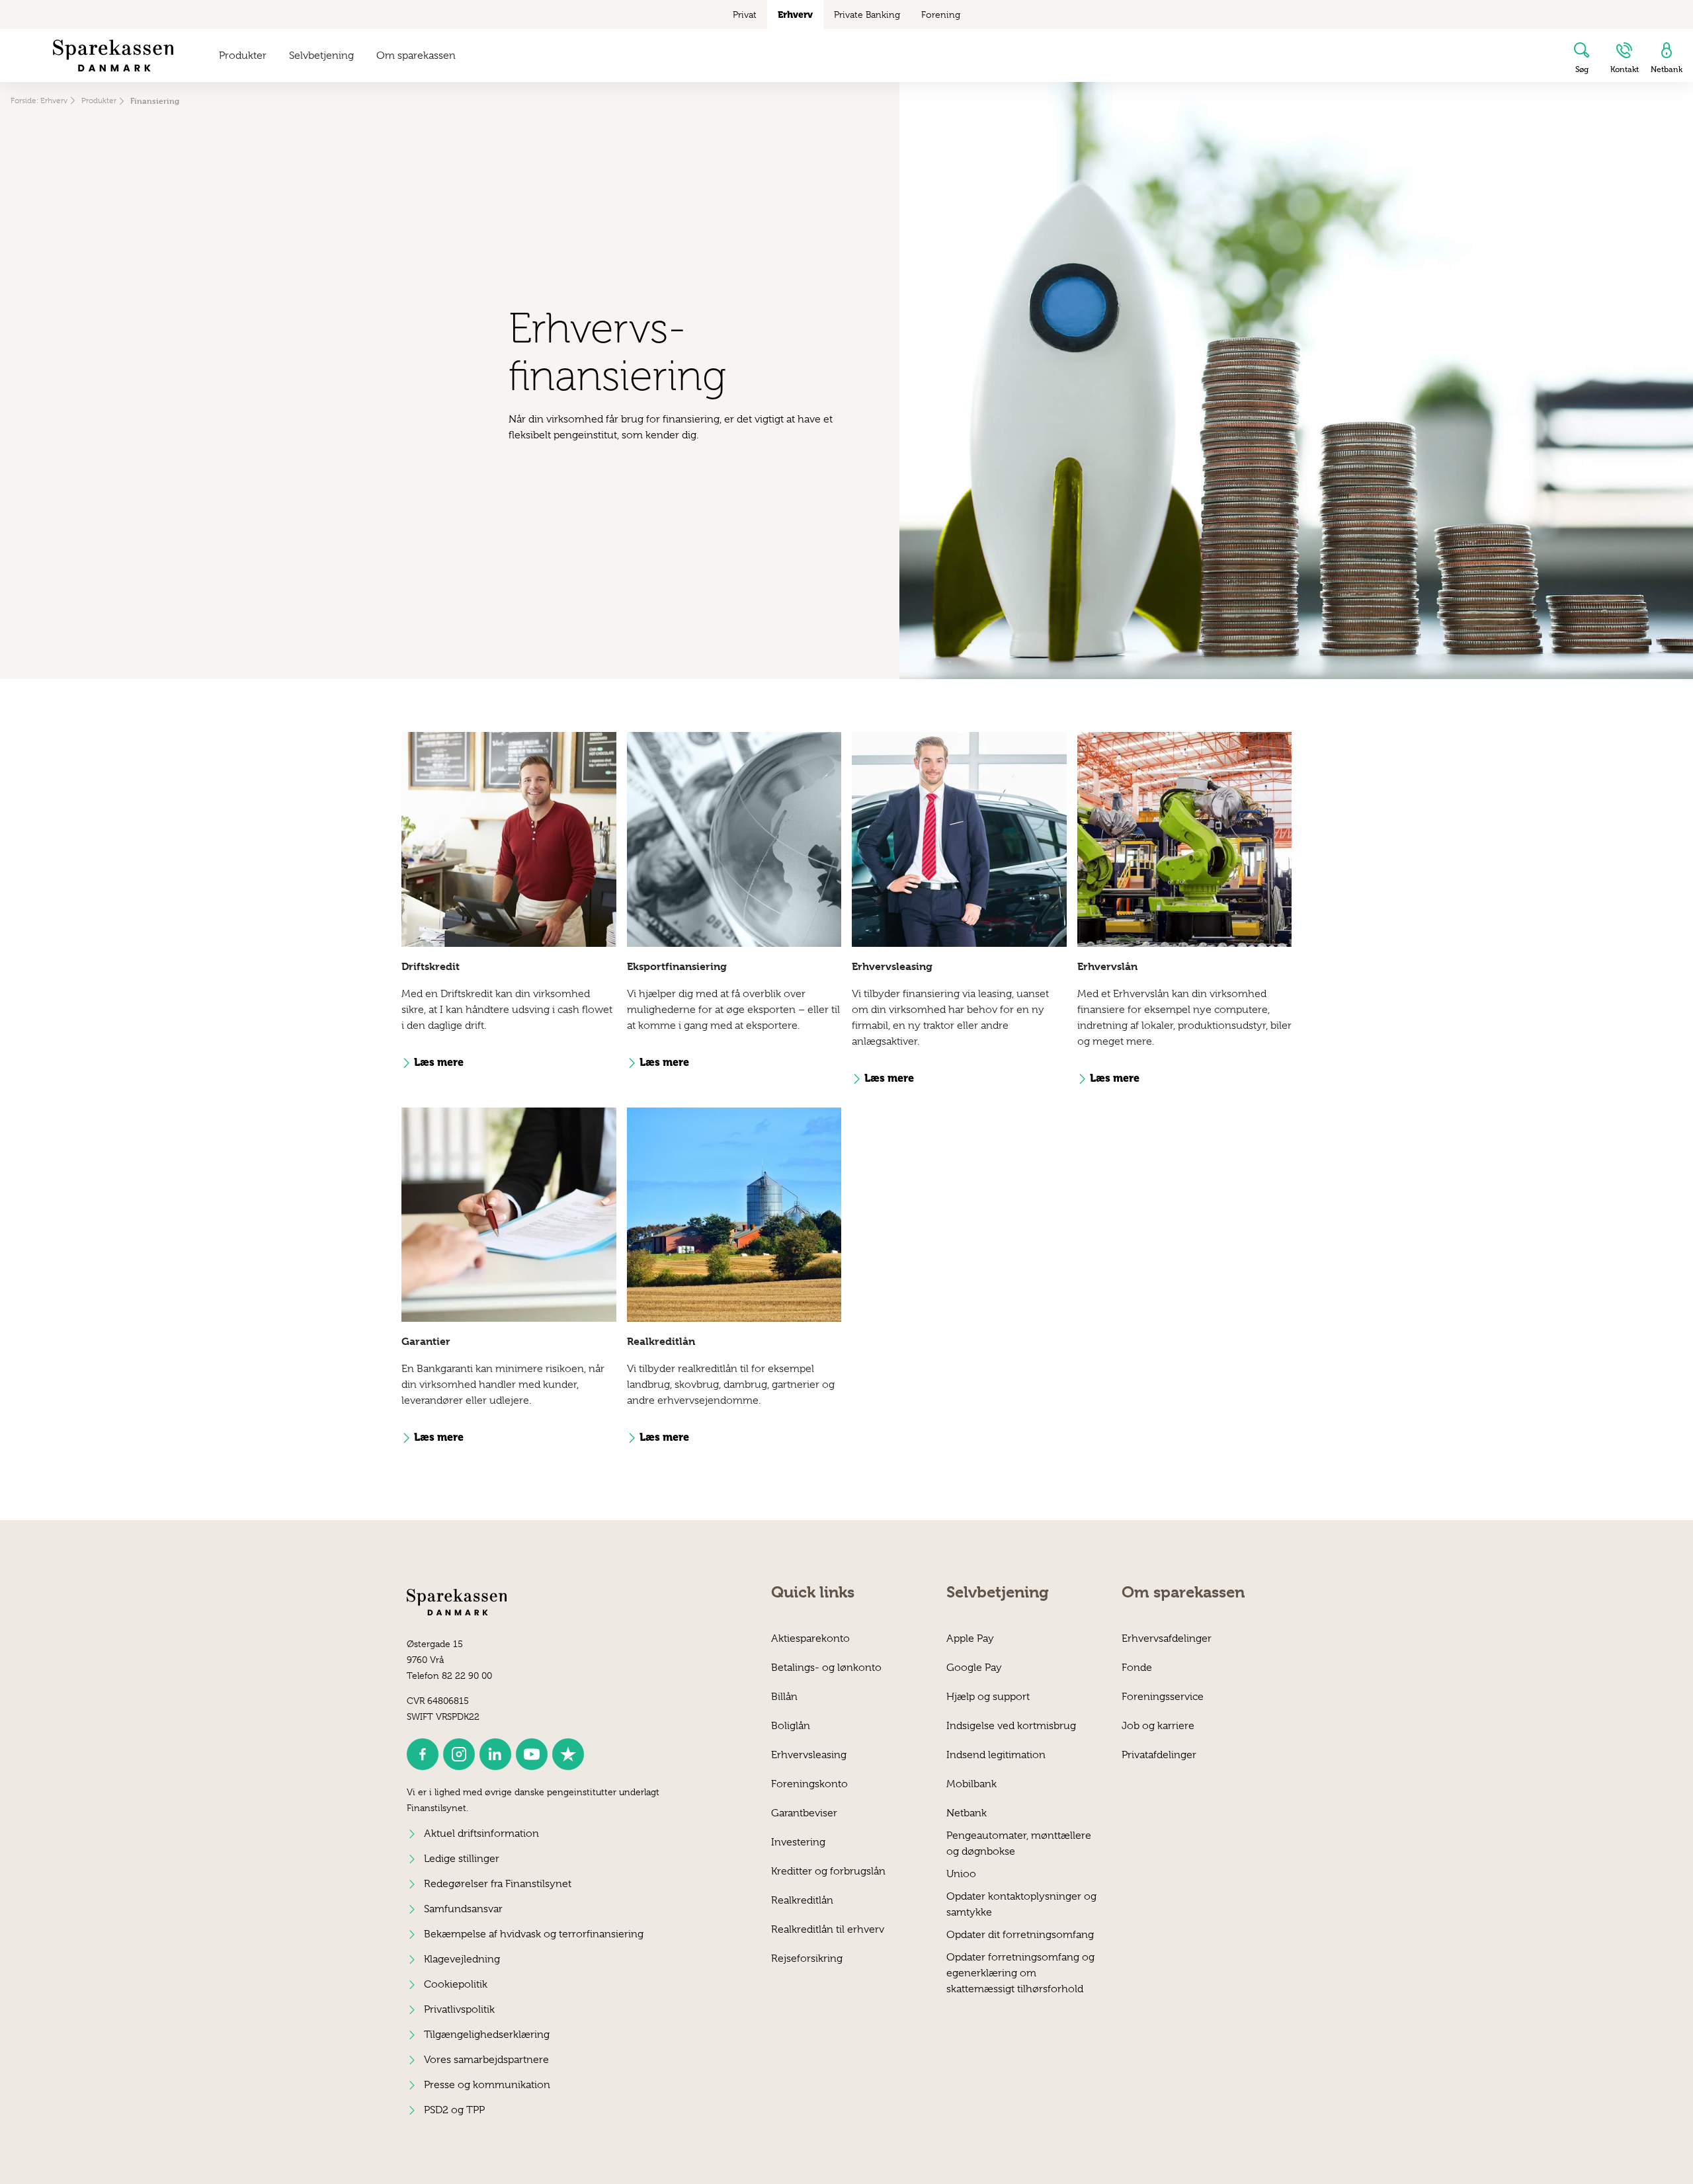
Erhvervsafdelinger (1167, 1638)
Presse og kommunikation (487, 2085)
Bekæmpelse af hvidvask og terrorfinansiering (534, 1934)
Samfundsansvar (463, 1909)
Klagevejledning (462, 1959)
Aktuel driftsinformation (481, 1834)
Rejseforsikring (807, 1959)
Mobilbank (971, 1784)
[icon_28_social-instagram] (459, 1754)
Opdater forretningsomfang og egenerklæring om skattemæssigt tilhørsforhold (1020, 1965)
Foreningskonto (809, 1784)
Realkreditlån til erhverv (828, 1929)
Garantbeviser (804, 1813)
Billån (784, 1697)
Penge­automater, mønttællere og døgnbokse (1019, 1843)
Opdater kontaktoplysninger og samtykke (1021, 1904)
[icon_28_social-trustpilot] (568, 1754)
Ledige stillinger (462, 1859)
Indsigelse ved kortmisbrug (1011, 1726)
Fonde (1137, 1668)
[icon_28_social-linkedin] (495, 1754)
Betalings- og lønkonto (826, 1668)
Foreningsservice (1163, 1697)
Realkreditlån (802, 1900)
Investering (798, 1842)
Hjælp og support (988, 1697)
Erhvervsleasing (809, 1755)
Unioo (961, 1874)
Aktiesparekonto (810, 1638)
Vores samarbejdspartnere (486, 2060)
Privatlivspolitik (459, 2009)
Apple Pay (970, 1638)
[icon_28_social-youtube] (532, 1754)
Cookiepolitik (456, 1984)
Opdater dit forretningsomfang (1020, 1935)
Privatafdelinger (1159, 1755)
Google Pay (974, 1668)
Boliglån (791, 1726)
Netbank (967, 1813)
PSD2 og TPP (454, 2110)
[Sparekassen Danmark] (113, 56)
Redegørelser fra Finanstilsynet (498, 1884)
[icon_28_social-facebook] (423, 1754)
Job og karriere (1158, 1726)
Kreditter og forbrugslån (828, 1871)
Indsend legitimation (996, 1755)
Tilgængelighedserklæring (487, 2035)
